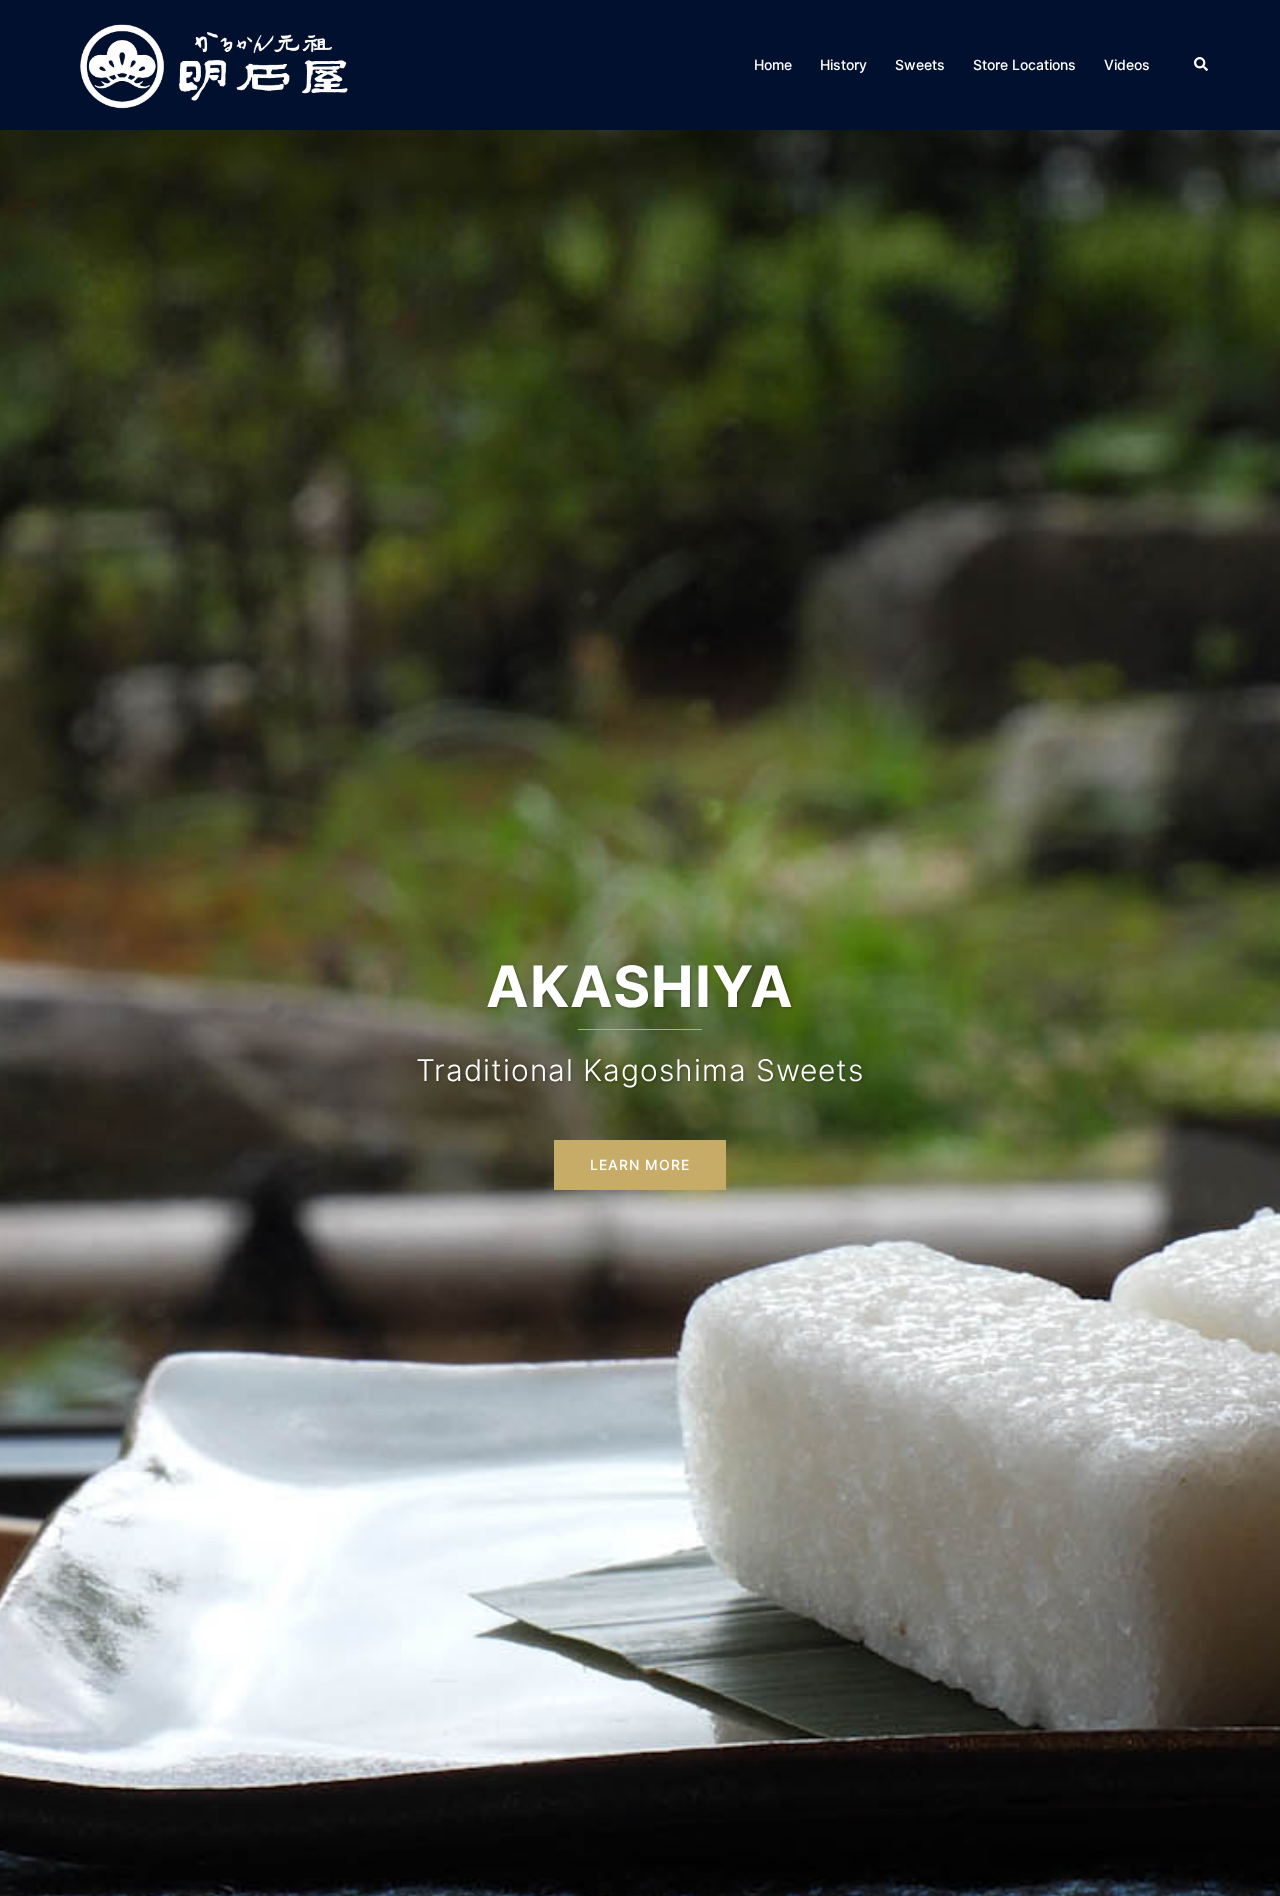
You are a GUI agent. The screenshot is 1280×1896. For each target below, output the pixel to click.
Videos (1127, 64)
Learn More (640, 1164)
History (843, 64)
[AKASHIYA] (213, 63)
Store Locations (1024, 64)
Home (773, 64)
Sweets (920, 64)
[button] (1202, 65)
